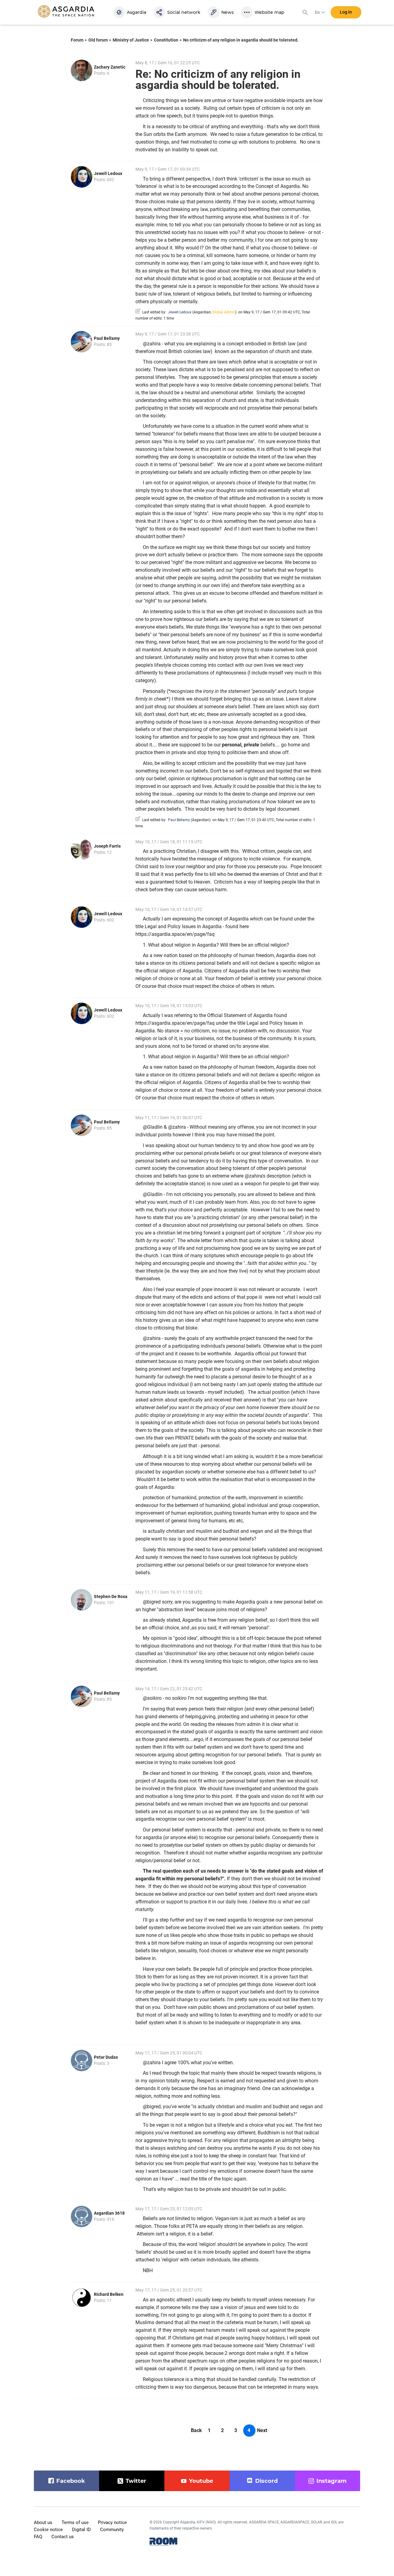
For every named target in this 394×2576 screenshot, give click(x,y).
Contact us (63, 2537)
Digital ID (81, 2530)
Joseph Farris (107, 846)
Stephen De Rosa (111, 1596)
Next (262, 2430)
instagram (332, 2481)
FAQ (38, 2537)
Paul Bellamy (107, 338)
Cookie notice (48, 2530)
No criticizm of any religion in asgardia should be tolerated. (241, 40)
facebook (71, 2481)
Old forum (98, 40)
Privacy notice (112, 2522)
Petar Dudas (106, 2057)
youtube (201, 2481)
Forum (77, 40)
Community (112, 2530)
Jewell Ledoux (108, 173)
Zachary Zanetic (110, 67)
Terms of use (75, 2522)
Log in (346, 12)
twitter (136, 2481)
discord (266, 2481)
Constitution (166, 40)
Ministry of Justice (131, 40)
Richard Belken (109, 2294)
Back (196, 2430)
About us (43, 2522)
